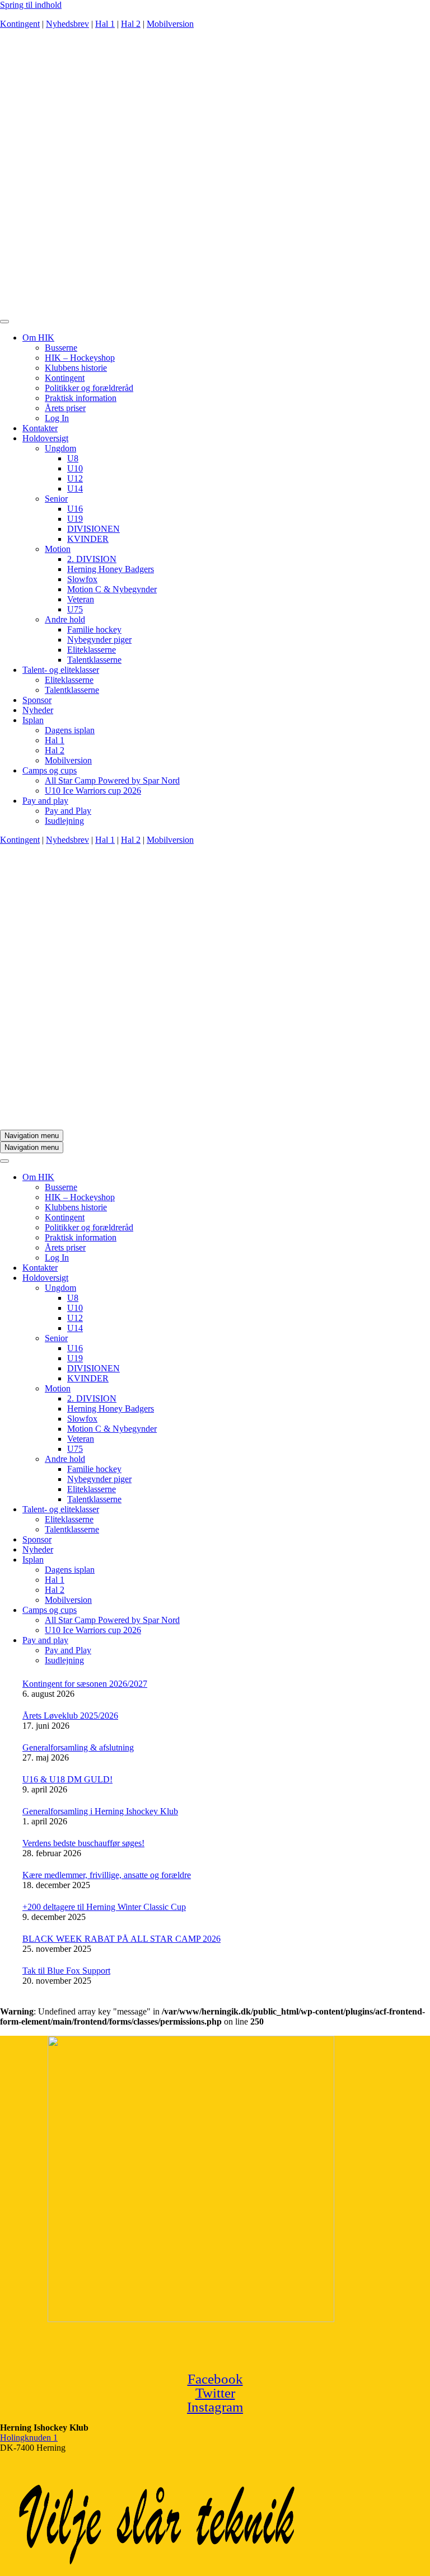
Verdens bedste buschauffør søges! (83, 1843)
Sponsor (37, 700)
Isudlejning (64, 821)
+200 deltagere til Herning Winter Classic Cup (104, 1907)
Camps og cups (50, 770)
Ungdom (60, 448)
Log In (57, 418)
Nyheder (38, 710)
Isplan (33, 720)
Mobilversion (170, 24)
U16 (75, 509)
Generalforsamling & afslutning (78, 1747)
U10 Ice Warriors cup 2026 (93, 791)
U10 (75, 468)
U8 (73, 458)
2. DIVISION (92, 559)
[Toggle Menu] (4, 322)
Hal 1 (105, 24)
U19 (75, 519)
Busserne (61, 348)
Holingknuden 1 (29, 2438)
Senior (56, 499)
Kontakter (40, 428)
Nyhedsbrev (67, 24)
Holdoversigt (45, 438)
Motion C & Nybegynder (112, 589)
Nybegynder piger (99, 640)
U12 (75, 478)
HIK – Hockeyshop (80, 358)
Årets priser (65, 408)
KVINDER (88, 539)
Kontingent (20, 24)
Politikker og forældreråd (89, 388)
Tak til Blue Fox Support (66, 1971)
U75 (75, 609)
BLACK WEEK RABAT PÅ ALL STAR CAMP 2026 (121, 1939)
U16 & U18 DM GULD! (67, 1779)
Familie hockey (94, 629)
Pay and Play (68, 811)
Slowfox (82, 579)
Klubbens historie (76, 368)
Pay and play (45, 801)
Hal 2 (131, 24)
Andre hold (65, 619)
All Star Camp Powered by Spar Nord (112, 780)
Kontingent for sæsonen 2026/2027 (85, 1684)
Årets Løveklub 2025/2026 (70, 1716)
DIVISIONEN (94, 529)
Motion (58, 549)
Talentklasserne (94, 660)
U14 (75, 489)
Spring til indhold (31, 5)
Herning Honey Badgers (111, 569)
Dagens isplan (70, 730)
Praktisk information (81, 398)
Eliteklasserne (92, 650)
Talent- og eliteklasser (61, 670)
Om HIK (38, 338)
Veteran (81, 599)
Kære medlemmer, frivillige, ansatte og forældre (107, 1875)
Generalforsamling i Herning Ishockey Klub (100, 1811)
